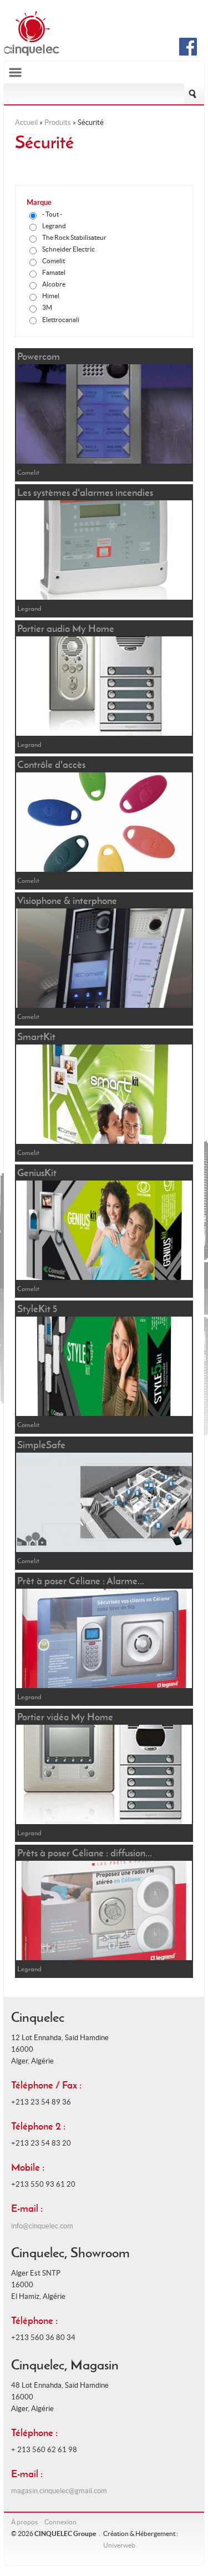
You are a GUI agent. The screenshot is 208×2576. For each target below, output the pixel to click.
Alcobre (54, 284)
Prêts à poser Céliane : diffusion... (85, 1853)
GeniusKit (37, 1172)
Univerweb (119, 2545)
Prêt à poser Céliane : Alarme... (81, 1581)
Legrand (54, 226)
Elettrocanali (61, 320)
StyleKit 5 (37, 1309)
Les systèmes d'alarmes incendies (85, 492)
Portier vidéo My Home (65, 1717)
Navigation (104, 72)
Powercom (39, 356)
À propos (24, 2522)
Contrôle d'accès (51, 764)
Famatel (54, 272)
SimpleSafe (41, 1445)
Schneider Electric (69, 249)
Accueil (26, 122)
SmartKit (36, 1036)
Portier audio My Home (66, 628)
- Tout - (52, 214)
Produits (58, 122)
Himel (51, 296)
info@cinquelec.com (42, 2226)
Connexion (60, 2522)
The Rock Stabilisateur (74, 237)
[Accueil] (32, 54)
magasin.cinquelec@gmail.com (59, 2491)
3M (47, 307)
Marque (39, 202)
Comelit (54, 261)
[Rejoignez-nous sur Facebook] (188, 53)
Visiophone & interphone (67, 900)
